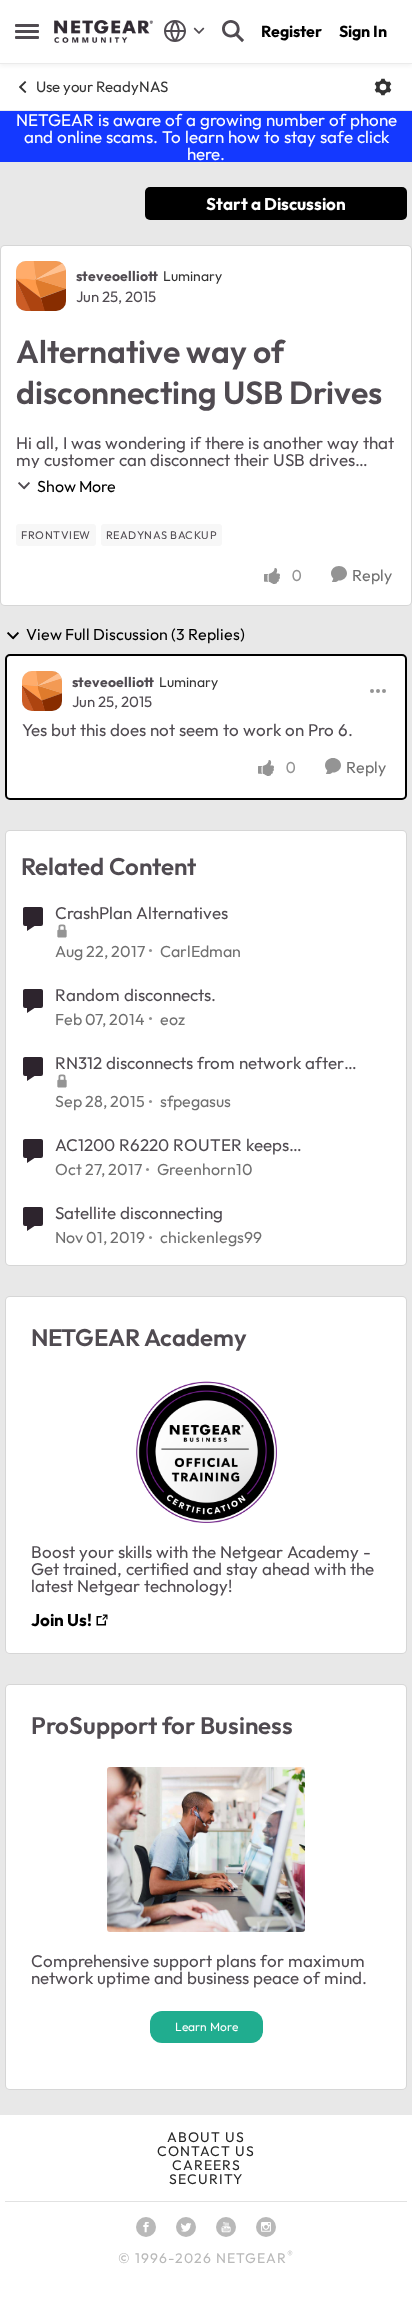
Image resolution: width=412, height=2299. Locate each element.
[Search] (233, 31)
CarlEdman (200, 951)
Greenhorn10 (205, 1169)
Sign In (363, 31)
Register (291, 31)
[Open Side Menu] (27, 31)
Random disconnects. (135, 994)
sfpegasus (195, 1101)
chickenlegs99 (211, 1237)
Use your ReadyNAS (102, 86)
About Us (206, 2137)
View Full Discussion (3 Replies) (135, 635)
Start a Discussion (276, 203)
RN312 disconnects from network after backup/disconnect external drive (199, 1063)
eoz (172, 1019)
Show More (76, 486)
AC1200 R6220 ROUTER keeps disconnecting (172, 1145)
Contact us (206, 2151)
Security (206, 2179)
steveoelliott (117, 276)
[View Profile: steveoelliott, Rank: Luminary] (41, 286)
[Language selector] (184, 31)
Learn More (206, 2026)
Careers (206, 2165)
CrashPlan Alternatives (141, 912)
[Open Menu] (383, 87)
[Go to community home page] (103, 32)
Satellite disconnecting (139, 1212)
